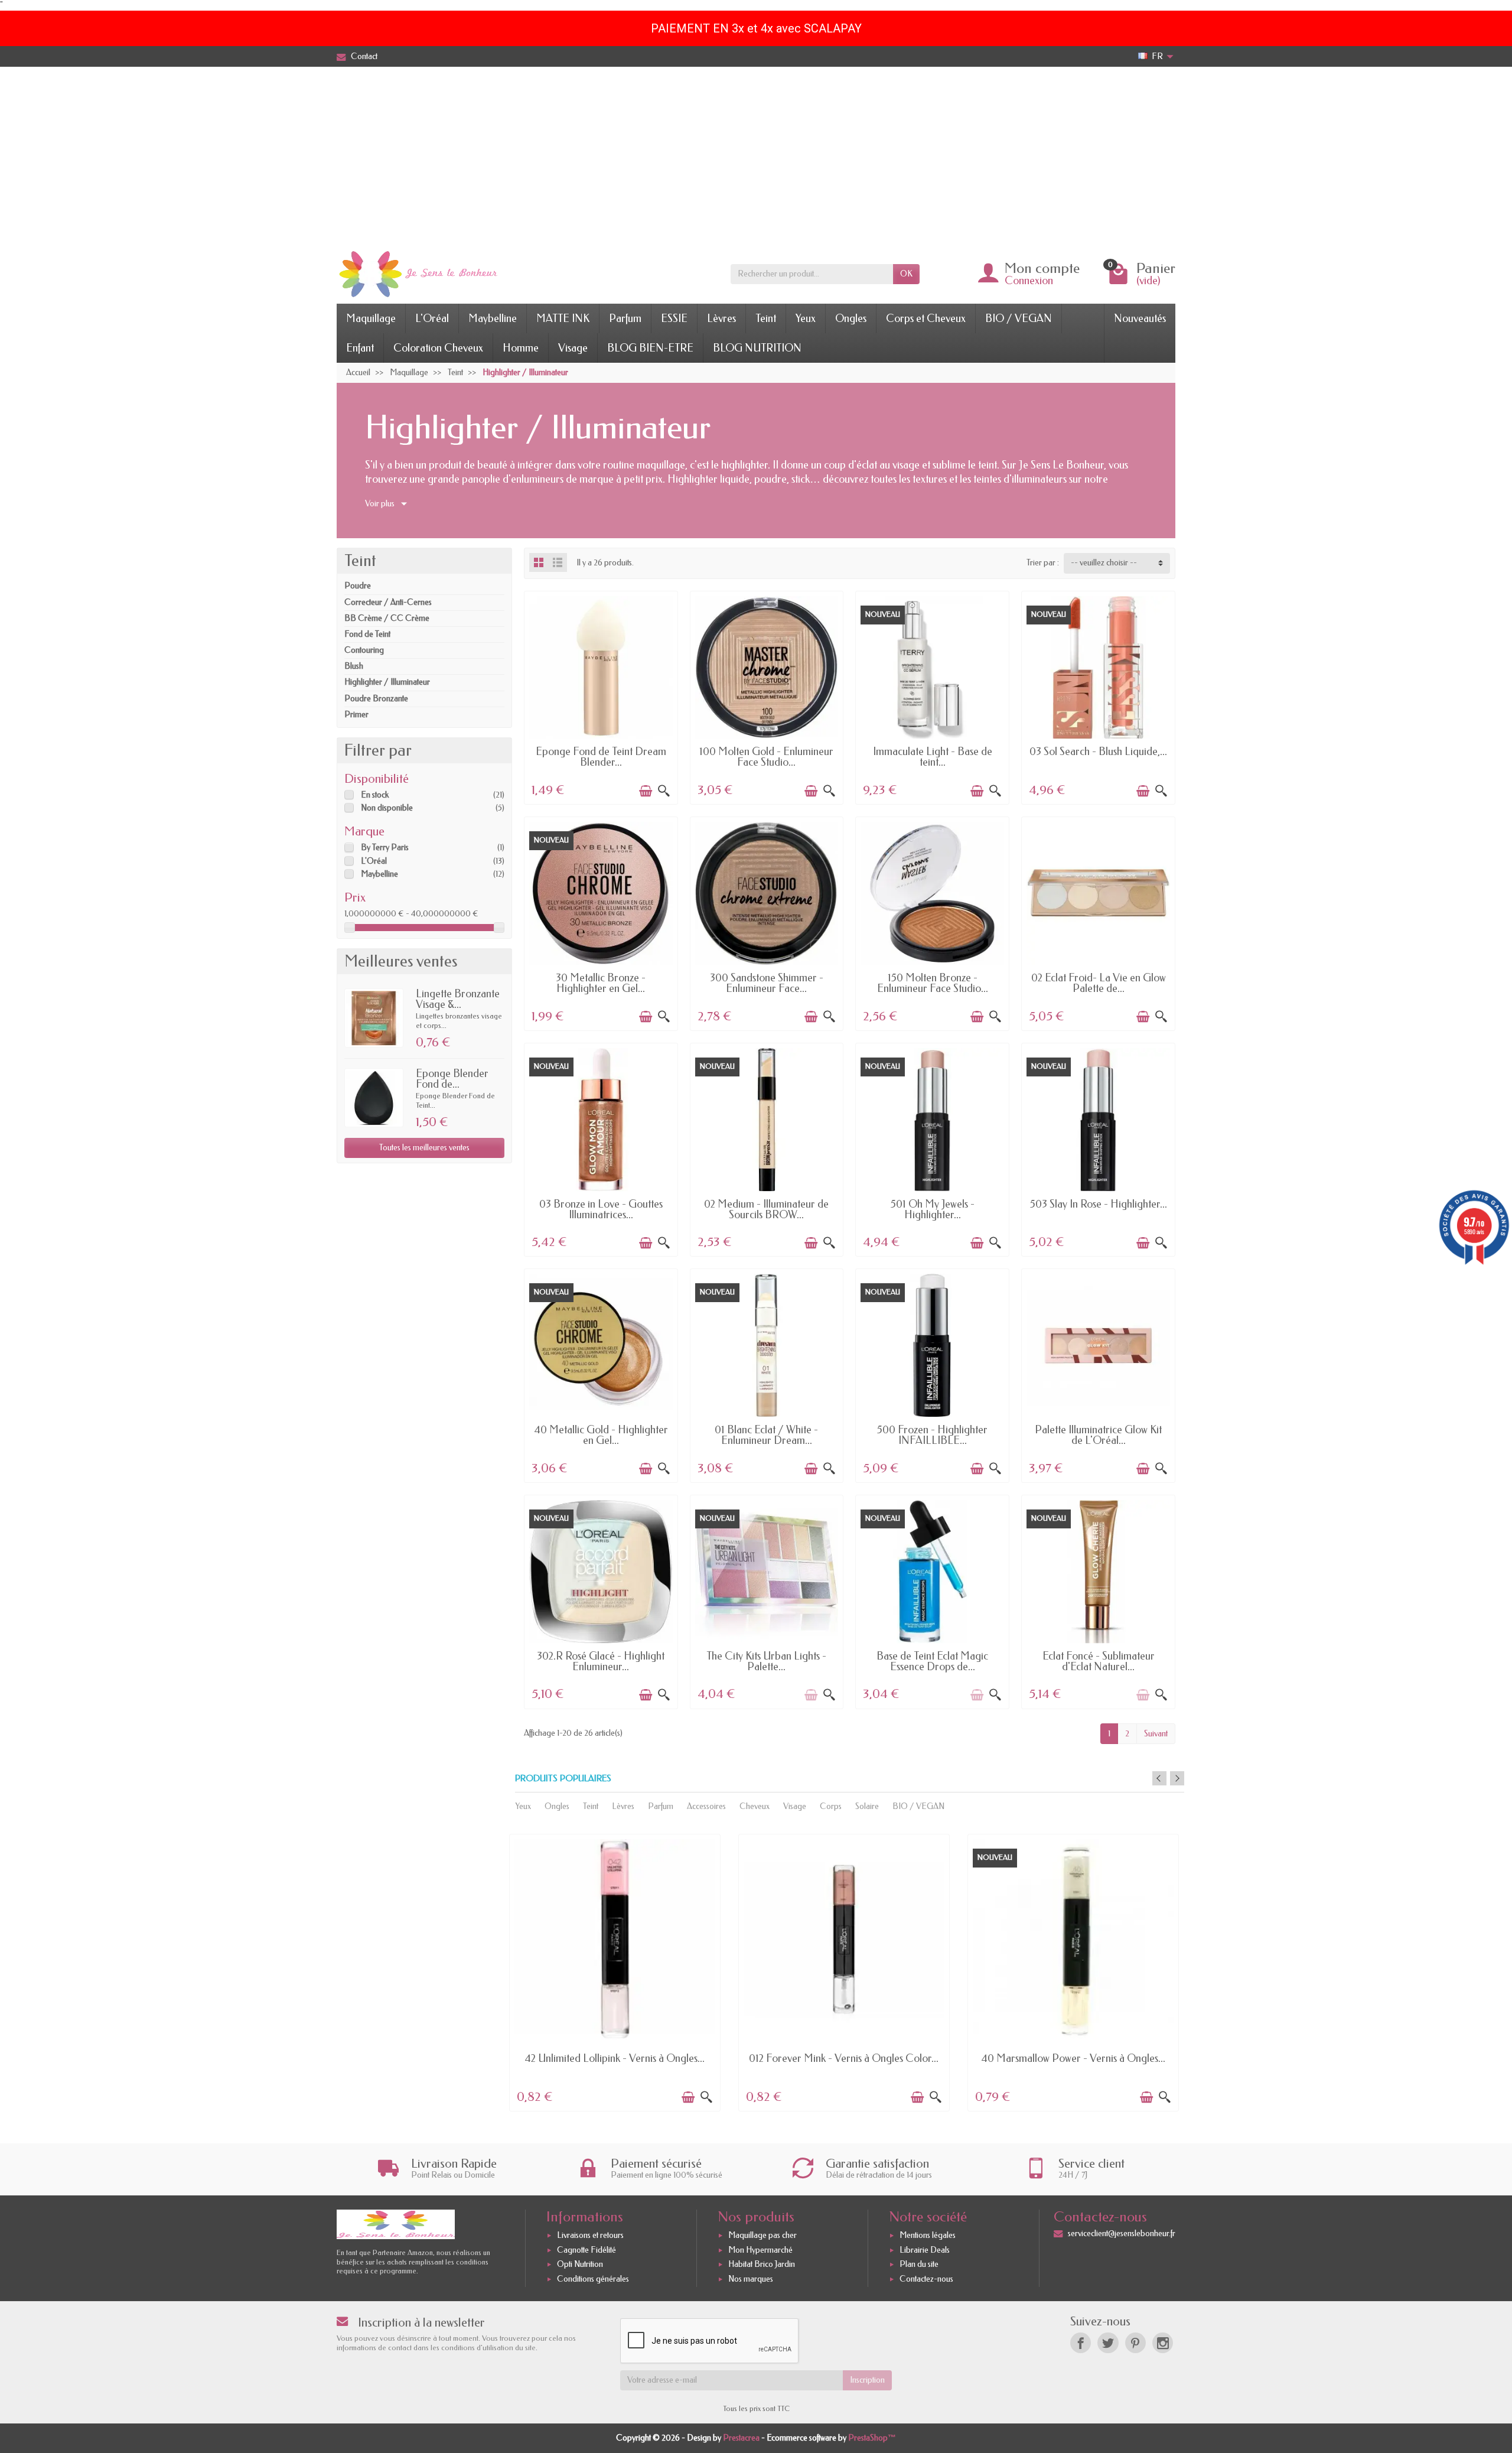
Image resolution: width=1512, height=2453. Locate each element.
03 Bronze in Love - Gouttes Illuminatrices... (601, 1209)
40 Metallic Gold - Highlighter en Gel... (601, 1435)
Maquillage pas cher (762, 2235)
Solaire (867, 1806)
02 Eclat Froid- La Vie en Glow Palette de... (1099, 983)
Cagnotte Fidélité (586, 2250)
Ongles (851, 318)
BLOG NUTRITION (757, 348)
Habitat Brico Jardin (762, 2265)
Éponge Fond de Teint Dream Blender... (601, 757)
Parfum (625, 318)
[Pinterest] (1135, 2343)
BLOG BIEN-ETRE (650, 348)
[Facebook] (1081, 2343)
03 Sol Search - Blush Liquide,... (1098, 751)
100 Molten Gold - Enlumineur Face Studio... (766, 757)
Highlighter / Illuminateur (387, 682)
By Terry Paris (385, 848)
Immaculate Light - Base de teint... (933, 757)
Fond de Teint (367, 634)
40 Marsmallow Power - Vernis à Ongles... (1073, 2058)
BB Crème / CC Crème (387, 618)
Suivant (1156, 1734)
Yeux (806, 318)
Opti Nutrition (580, 2265)
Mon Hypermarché (760, 2250)
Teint (766, 318)
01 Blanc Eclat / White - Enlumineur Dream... (766, 1435)
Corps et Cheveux (926, 318)
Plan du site (919, 2265)
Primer (356, 715)
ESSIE (674, 318)
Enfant (360, 348)
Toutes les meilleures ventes (424, 1148)
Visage (573, 348)
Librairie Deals (925, 2250)
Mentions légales (928, 2235)
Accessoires (706, 1806)
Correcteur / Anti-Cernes (388, 602)
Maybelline (493, 318)
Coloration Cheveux (438, 348)
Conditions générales (593, 2279)
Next (1177, 1778)
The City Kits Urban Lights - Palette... (766, 1661)
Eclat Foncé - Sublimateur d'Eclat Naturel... (1099, 1661)
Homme (521, 348)
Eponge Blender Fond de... (452, 1079)
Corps (831, 1806)
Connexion (1029, 281)
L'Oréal (432, 318)
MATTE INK (563, 318)
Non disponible (387, 808)
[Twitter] (1108, 2343)
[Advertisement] (756, 155)
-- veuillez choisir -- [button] (1104, 563)
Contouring (364, 650)
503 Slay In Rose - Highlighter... (1099, 1204)
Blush (354, 666)
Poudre (358, 586)
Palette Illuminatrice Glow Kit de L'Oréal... (1098, 1435)
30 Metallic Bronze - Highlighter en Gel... (601, 983)
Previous (1159, 1778)
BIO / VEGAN (1019, 318)
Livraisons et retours (590, 2235)
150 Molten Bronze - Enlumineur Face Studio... (933, 983)
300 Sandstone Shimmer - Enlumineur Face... (767, 983)
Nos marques (751, 2279)
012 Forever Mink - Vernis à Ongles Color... (844, 2058)
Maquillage (371, 318)
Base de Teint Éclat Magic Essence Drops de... (932, 1661)
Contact (364, 56)
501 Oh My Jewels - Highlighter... (933, 1209)
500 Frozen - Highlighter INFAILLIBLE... (932, 1435)
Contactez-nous (926, 2279)
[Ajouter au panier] (646, 791)
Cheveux (755, 1806)
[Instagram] (1163, 2343)
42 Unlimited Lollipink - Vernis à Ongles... (615, 2058)
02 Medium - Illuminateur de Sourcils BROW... (766, 1209)
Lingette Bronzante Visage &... (458, 999)
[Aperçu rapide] (664, 791)
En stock (375, 795)
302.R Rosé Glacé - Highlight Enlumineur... (601, 1661)
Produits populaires (563, 1779)
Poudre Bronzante (376, 699)
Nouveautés (1140, 318)
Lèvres (721, 318)
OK (906, 274)
